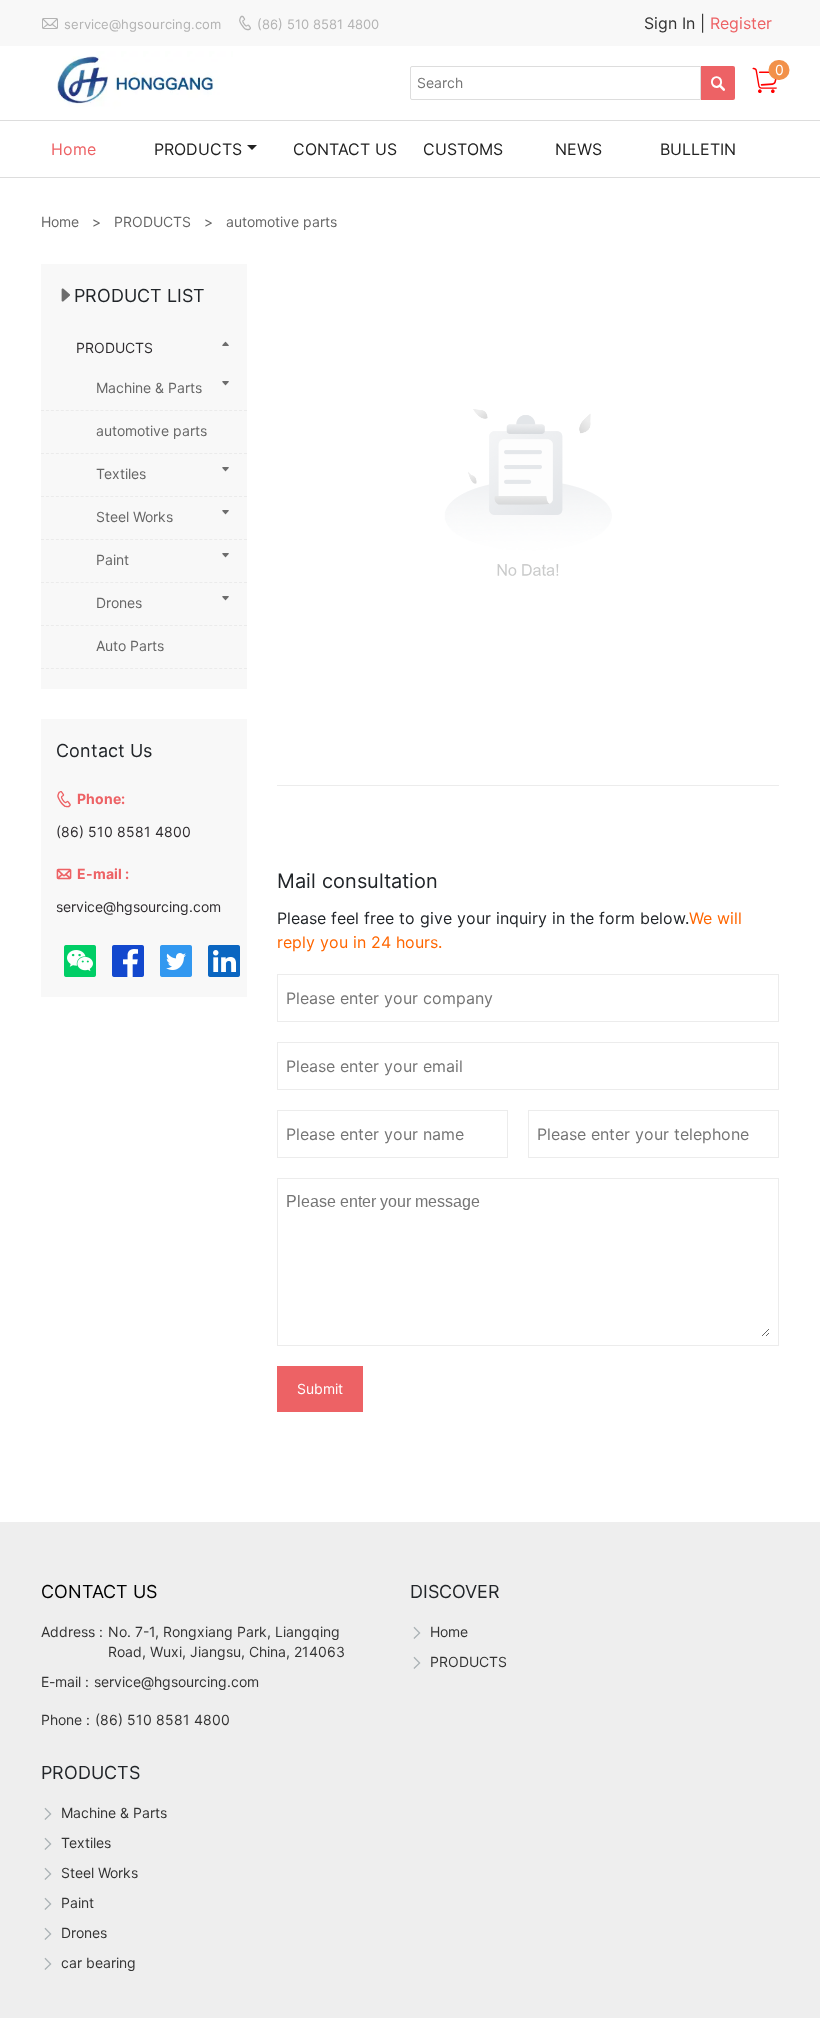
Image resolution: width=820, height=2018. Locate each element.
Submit (320, 1388)
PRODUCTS (198, 149)
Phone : (65, 1719)
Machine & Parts (149, 387)
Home (73, 149)
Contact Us (99, 1591)
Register (741, 23)
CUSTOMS (463, 149)
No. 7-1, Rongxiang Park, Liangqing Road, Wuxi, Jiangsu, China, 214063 (226, 1641)
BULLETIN (698, 149)
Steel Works (134, 516)
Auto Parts (130, 645)
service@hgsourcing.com (176, 1681)
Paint (112, 559)
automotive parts (151, 430)
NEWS (578, 149)
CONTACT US (345, 149)
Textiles (121, 473)
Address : (72, 1631)
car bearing (98, 1962)
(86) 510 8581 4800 (162, 1719)
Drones (119, 602)
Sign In (672, 23)
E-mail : (65, 1681)
